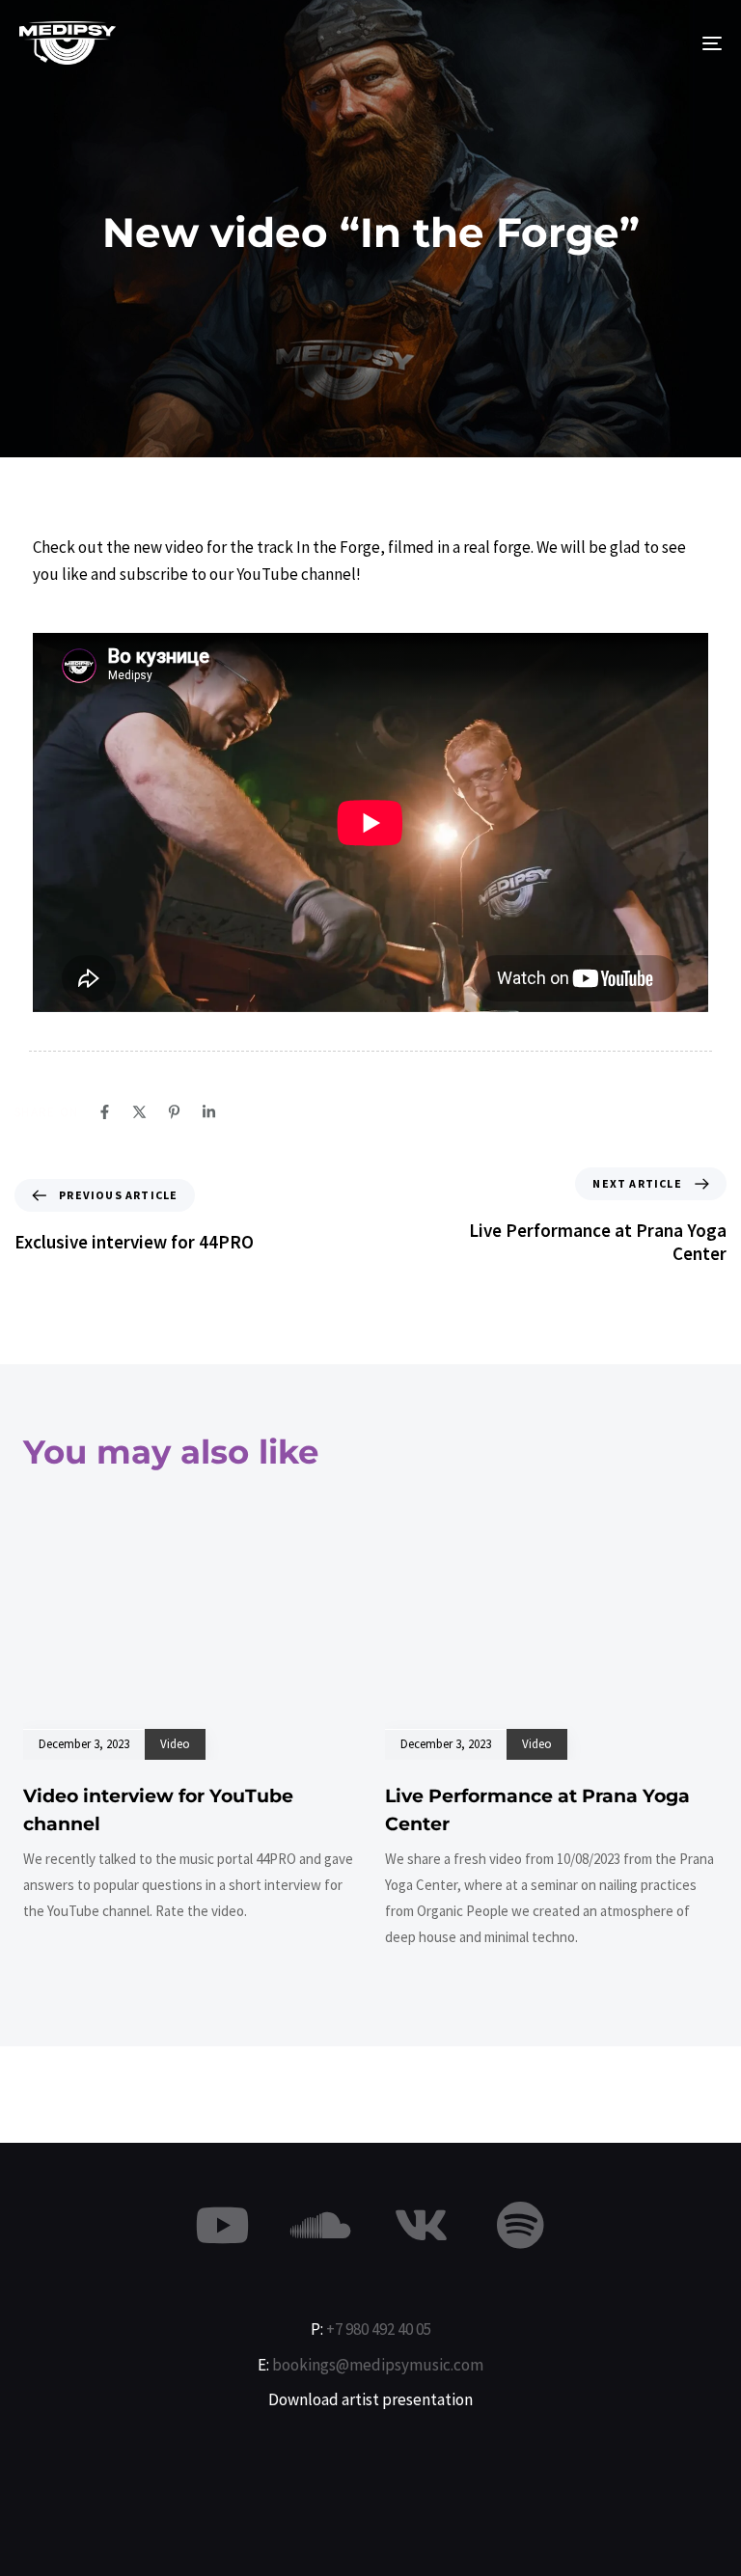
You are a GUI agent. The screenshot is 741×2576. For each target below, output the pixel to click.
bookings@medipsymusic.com (378, 2365)
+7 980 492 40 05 (379, 2329)
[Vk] (421, 2225)
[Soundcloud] (321, 2225)
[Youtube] (222, 2225)
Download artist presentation (370, 2399)
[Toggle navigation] (604, 43)
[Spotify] (520, 2225)
